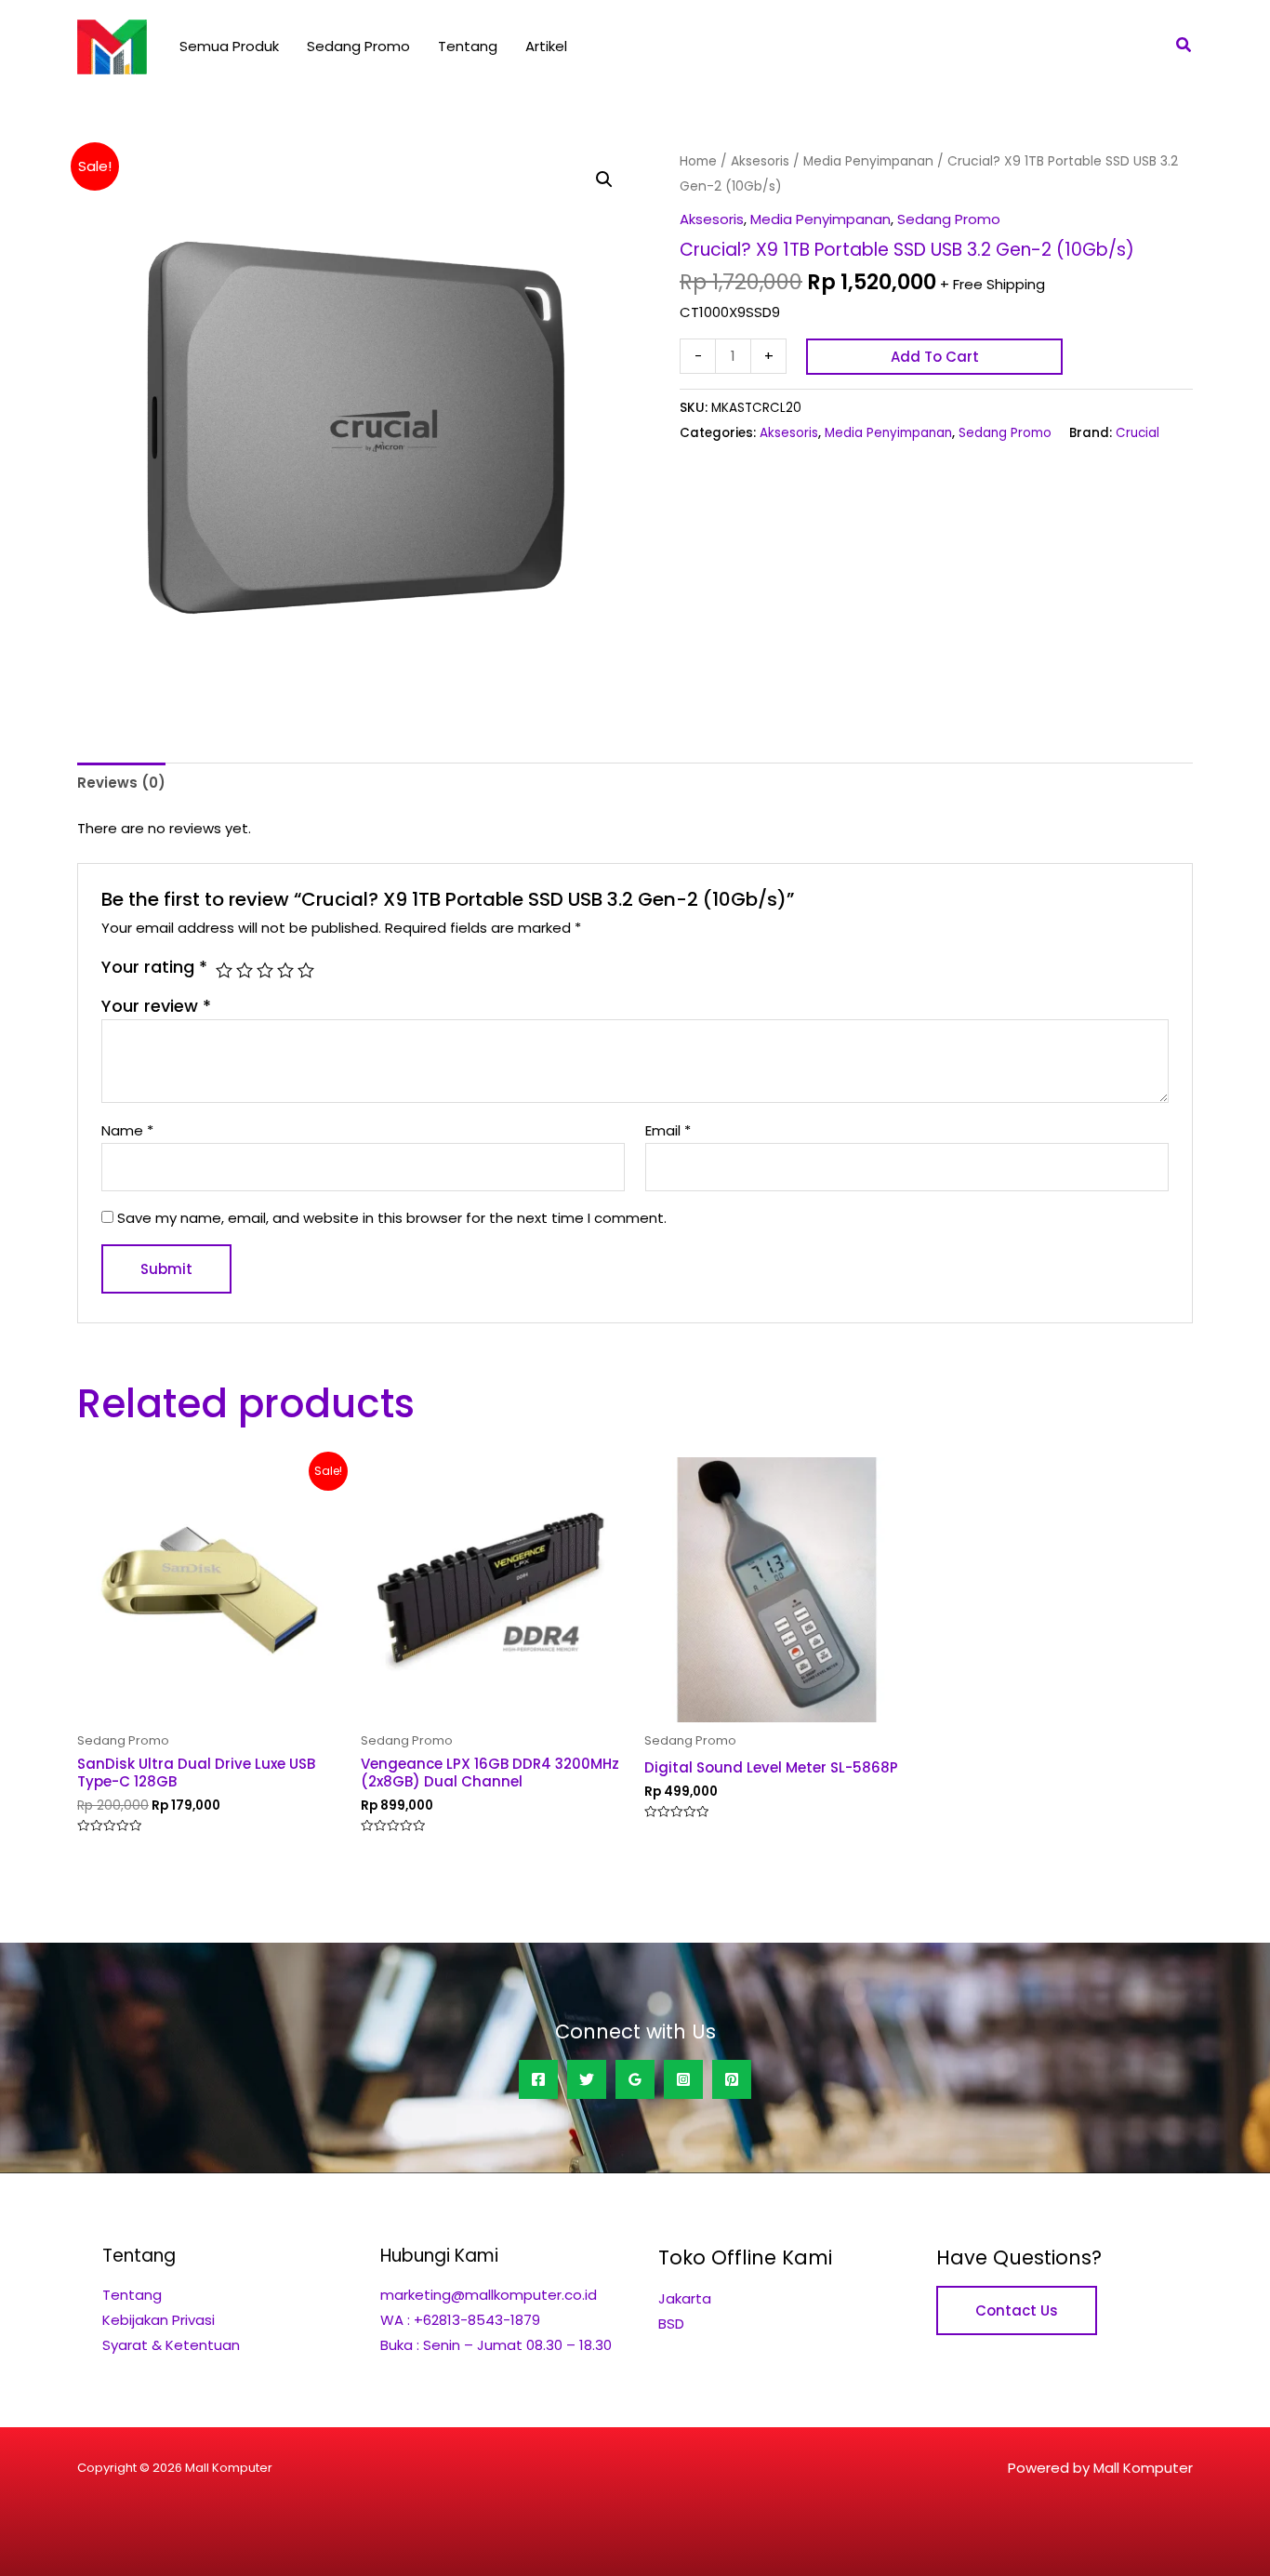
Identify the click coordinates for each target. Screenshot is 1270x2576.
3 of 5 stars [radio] (265, 970)
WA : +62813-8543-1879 (460, 2320)
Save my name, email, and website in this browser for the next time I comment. (392, 1218)
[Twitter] (587, 2079)
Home (698, 161)
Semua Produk (229, 46)
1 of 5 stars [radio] (224, 970)
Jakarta (685, 2298)
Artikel (546, 46)
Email (668, 1130)
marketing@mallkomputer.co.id (489, 2295)
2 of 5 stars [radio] (245, 970)
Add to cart (935, 357)
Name (127, 1130)
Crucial (1138, 433)
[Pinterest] (732, 2079)
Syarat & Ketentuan (171, 2345)
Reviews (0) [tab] (121, 783)
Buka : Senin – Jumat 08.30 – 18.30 (496, 2345)
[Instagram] (683, 2079)
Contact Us (1017, 2310)
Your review (156, 1006)
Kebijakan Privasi (159, 2320)
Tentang (468, 46)
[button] (1184, 46)
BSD (671, 2324)
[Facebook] (538, 2079)
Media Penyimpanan (868, 161)
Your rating (154, 967)
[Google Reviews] (635, 2079)
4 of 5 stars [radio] (285, 970)
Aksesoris (760, 161)
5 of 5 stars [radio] (306, 970)
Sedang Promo (358, 46)
